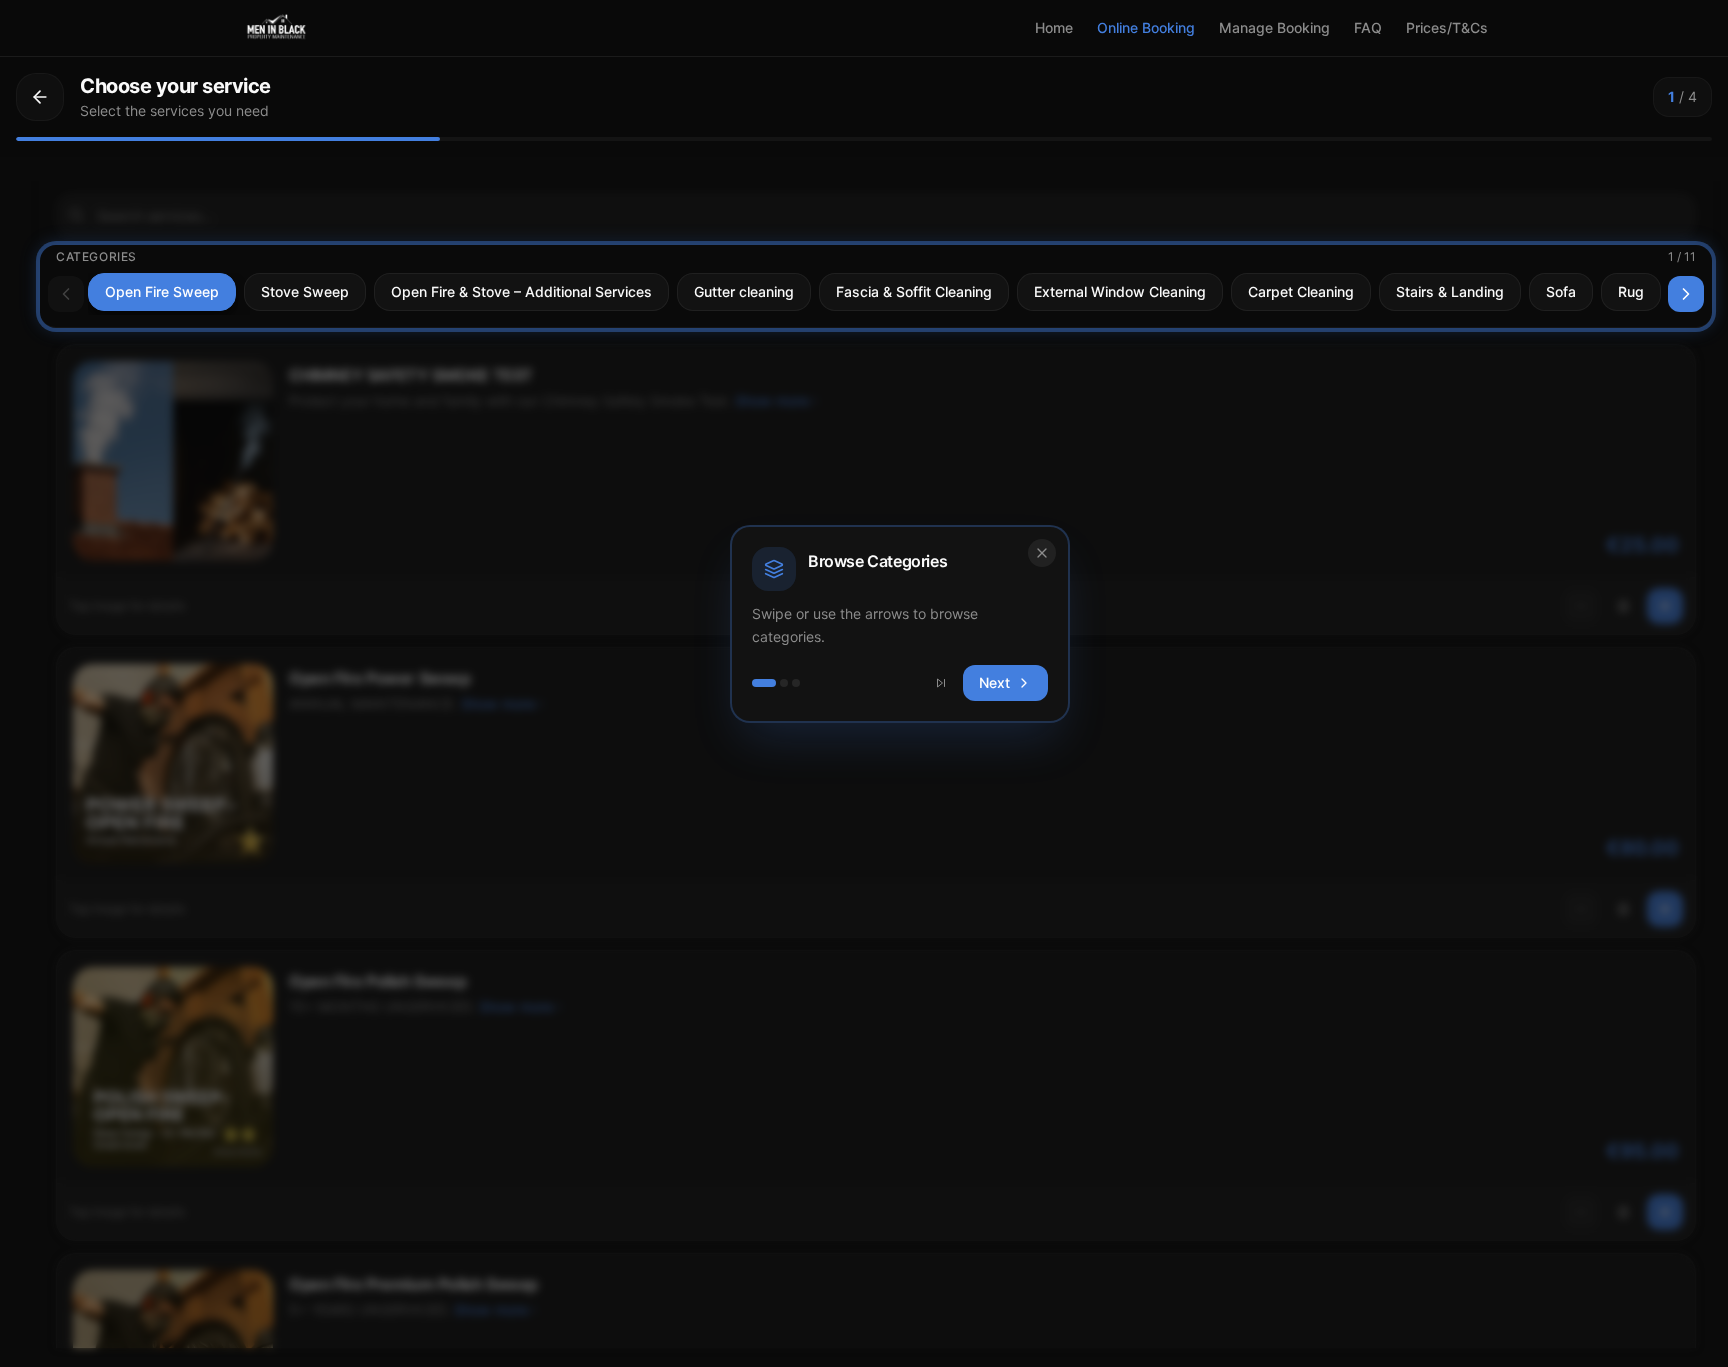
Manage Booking (1274, 27)
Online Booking (1146, 27)
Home (1054, 27)
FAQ (1368, 27)
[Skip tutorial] (941, 683)
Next (994, 682)
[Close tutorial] (1042, 553)
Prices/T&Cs (1447, 27)
